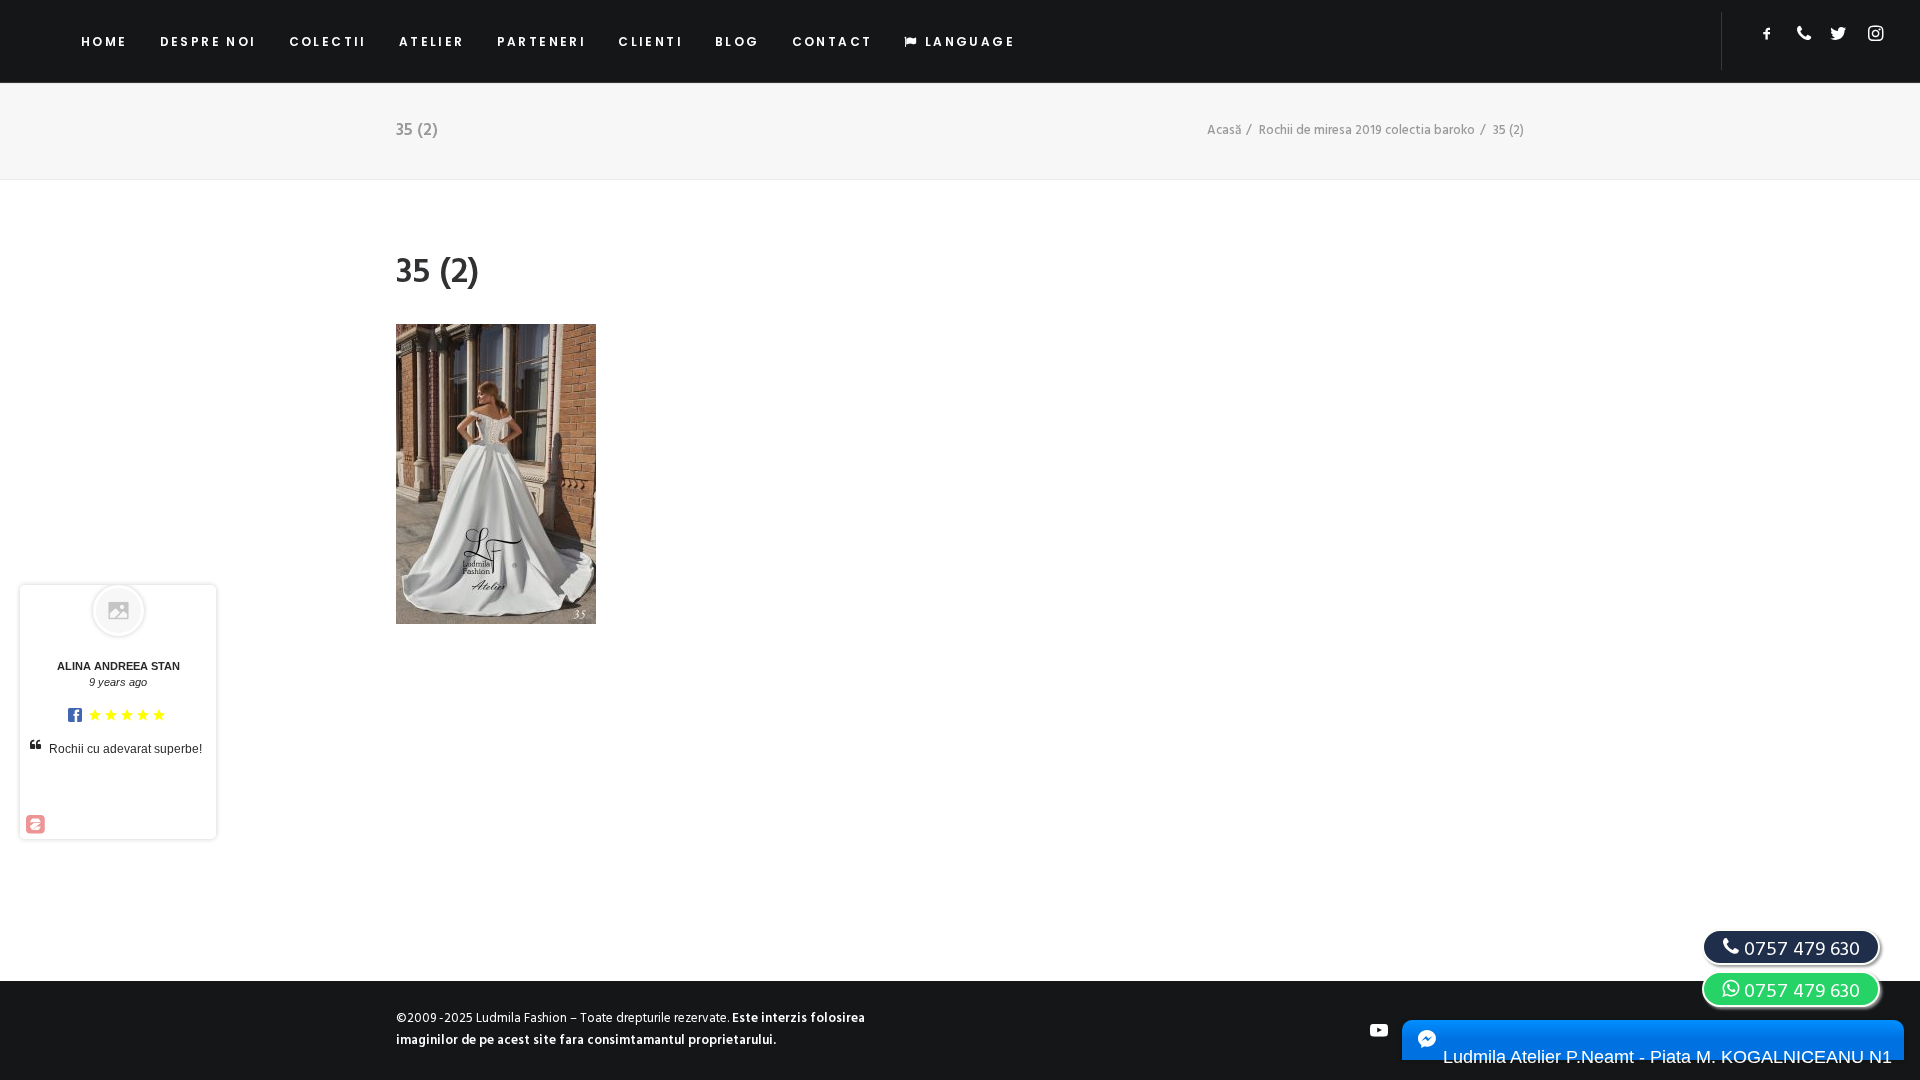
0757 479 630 (1799, 991)
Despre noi (208, 41)
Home (104, 41)
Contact (832, 41)
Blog (737, 41)
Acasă (1224, 130)
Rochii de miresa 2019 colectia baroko (1367, 130)
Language (970, 41)
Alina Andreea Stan (118, 666)
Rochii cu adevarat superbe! (125, 749)
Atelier (432, 41)
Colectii (328, 41)
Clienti (650, 41)
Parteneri (542, 41)
